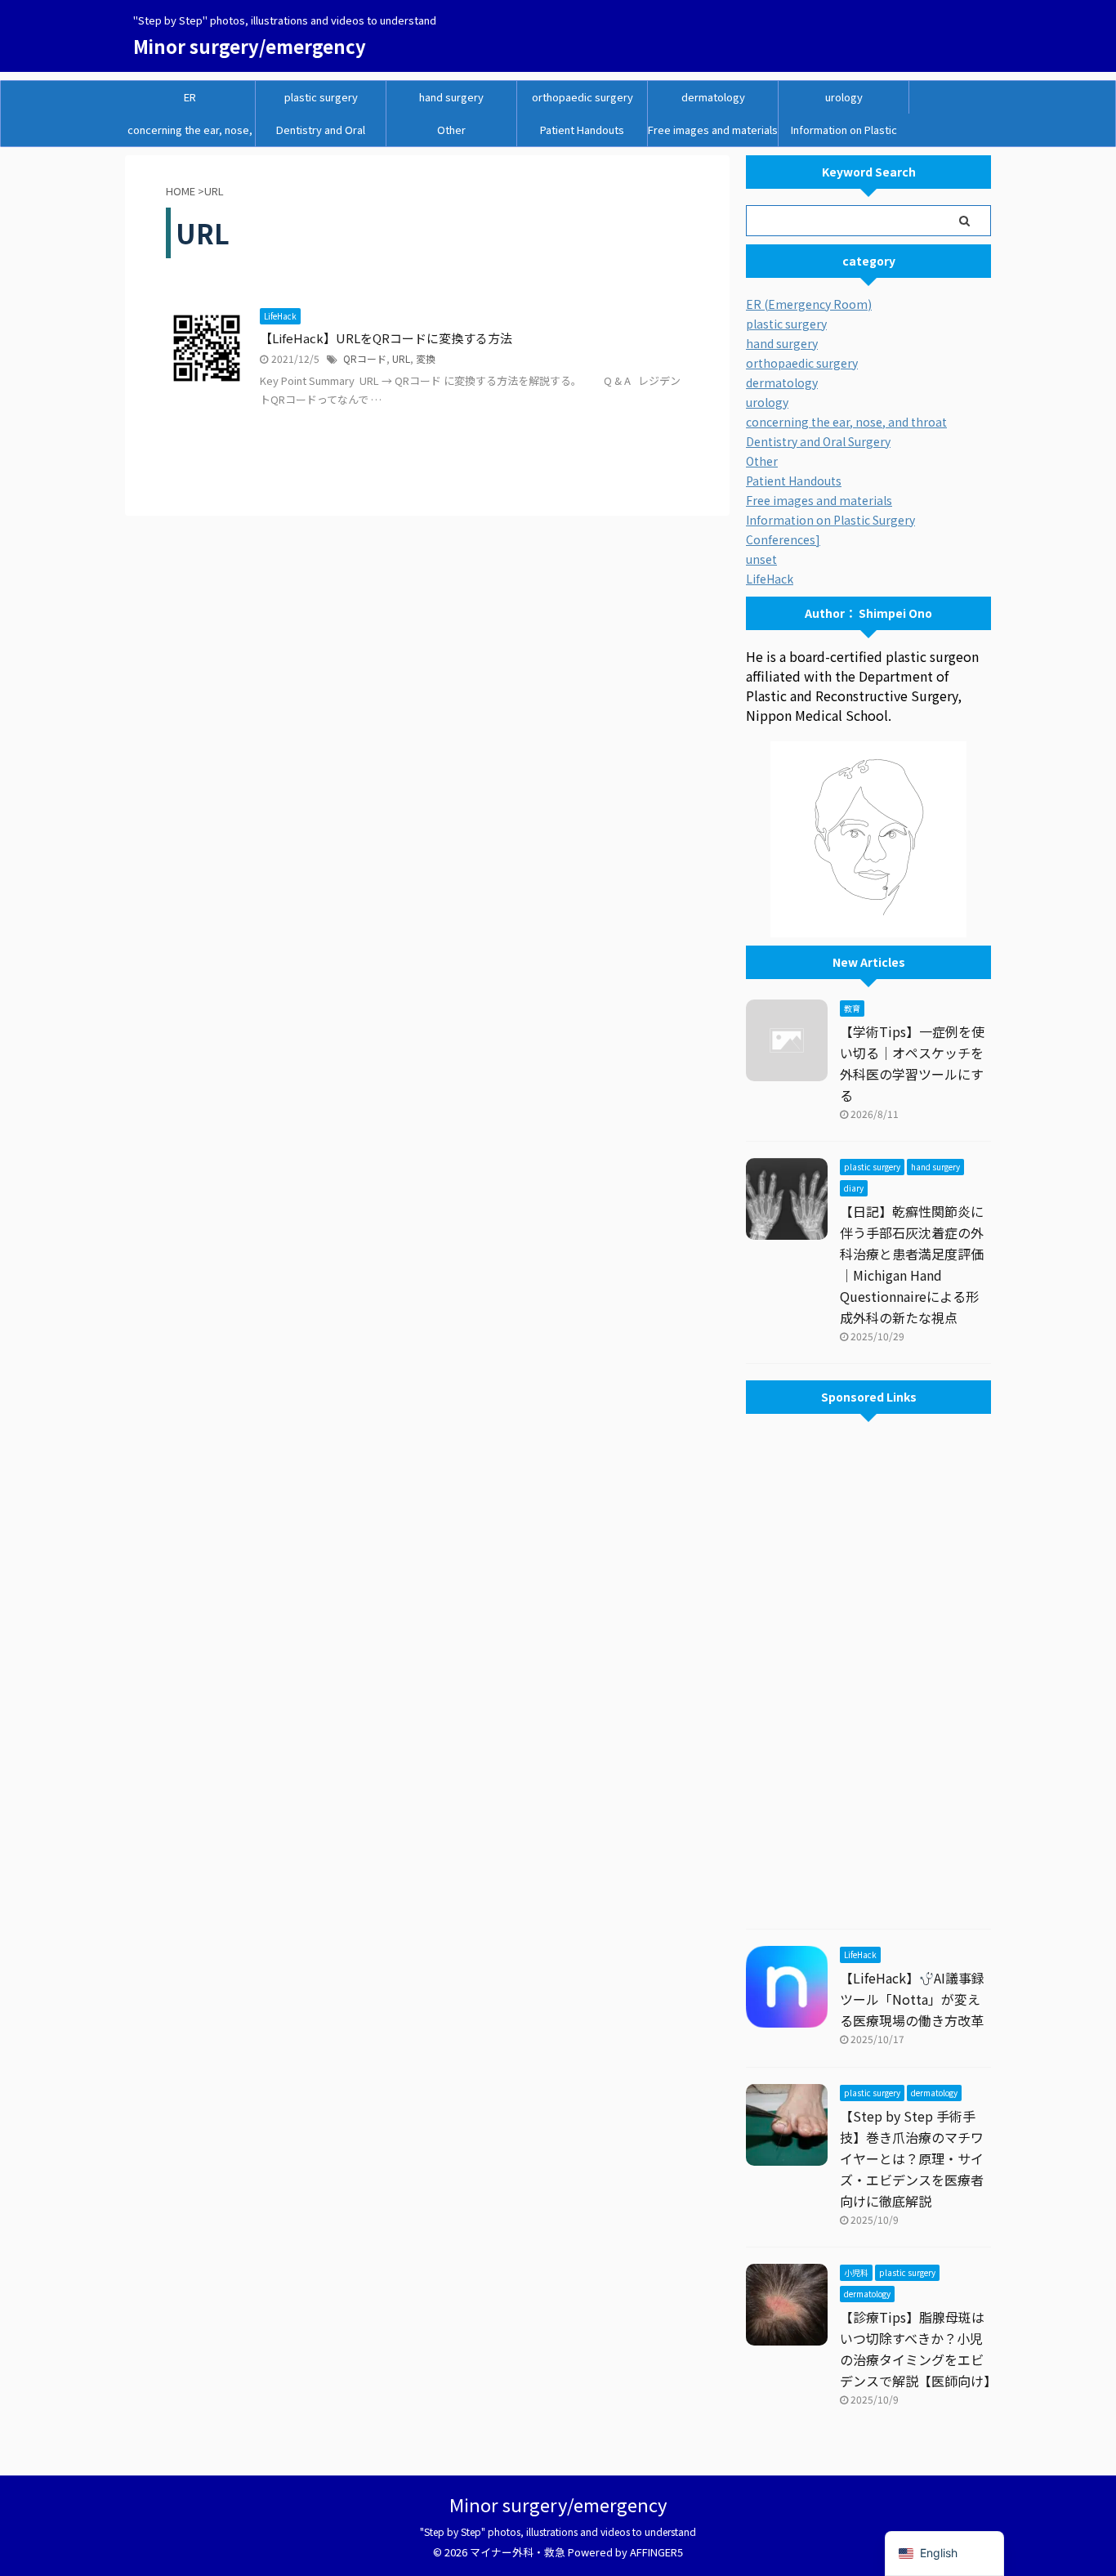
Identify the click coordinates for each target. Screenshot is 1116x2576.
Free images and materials (713, 130)
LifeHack (770, 579)
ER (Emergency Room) (809, 304)
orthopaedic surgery (583, 97)
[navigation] (944, 2554)
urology (844, 97)
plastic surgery (321, 97)
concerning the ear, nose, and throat (190, 134)
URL (401, 358)
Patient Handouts (582, 130)
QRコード (365, 358)
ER (190, 97)
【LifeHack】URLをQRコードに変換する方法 (386, 338)
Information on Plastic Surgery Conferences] (844, 134)
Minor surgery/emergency (250, 46)
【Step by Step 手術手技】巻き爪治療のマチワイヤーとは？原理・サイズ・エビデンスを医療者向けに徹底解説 (912, 2158)
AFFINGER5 (656, 2552)
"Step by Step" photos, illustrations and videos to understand (558, 2531)
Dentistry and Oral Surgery (321, 134)
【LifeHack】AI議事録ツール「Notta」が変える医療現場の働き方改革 (912, 1999)
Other (451, 130)
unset (761, 559)
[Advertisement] (868, 1675)
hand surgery (451, 97)
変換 (426, 358)
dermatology (713, 97)
